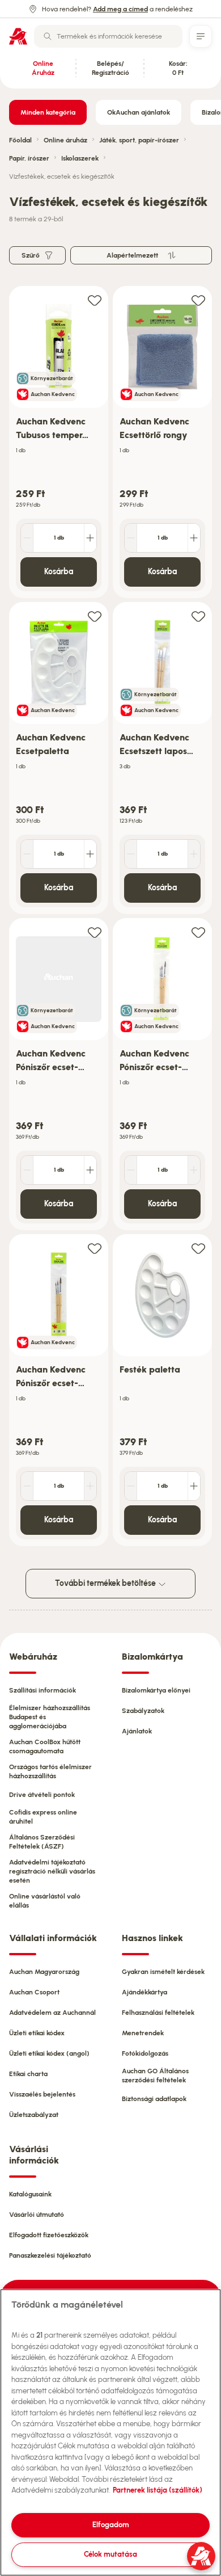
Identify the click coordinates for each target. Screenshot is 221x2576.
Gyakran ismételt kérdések (163, 1972)
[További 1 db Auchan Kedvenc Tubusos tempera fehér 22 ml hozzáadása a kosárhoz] (90, 538)
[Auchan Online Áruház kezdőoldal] (18, 36)
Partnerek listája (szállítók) (158, 2490)
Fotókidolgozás (145, 2053)
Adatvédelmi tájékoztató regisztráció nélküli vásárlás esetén (52, 1871)
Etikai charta (28, 2074)
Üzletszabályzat (34, 2115)
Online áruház (65, 140)
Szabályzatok (143, 1711)
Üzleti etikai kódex (37, 2033)
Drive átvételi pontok (42, 1795)
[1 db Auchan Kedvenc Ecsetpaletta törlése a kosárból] (27, 854)
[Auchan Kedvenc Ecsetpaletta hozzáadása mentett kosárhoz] (95, 616)
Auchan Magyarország (44, 1972)
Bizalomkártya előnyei (156, 1690)
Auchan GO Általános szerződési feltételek (155, 2076)
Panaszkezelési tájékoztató (50, 2255)
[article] (59, 442)
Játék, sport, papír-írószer (139, 140)
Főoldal (20, 140)
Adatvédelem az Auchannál (52, 2013)
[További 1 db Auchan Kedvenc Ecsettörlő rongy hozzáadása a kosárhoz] (194, 538)
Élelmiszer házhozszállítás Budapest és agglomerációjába (50, 1717)
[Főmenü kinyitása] (201, 36)
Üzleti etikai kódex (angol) (49, 2053)
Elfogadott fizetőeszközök (49, 2235)
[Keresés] (48, 36)
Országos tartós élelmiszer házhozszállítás (50, 1771)
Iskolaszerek (80, 158)
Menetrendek (143, 2033)
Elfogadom (111, 2525)
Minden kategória (48, 112)
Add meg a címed (120, 9)
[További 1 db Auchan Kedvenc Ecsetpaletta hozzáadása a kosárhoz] (90, 854)
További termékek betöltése (106, 1583)
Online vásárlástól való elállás (45, 1901)
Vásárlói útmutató (37, 2215)
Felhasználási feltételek (158, 2013)
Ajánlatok (137, 1731)
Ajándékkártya (144, 1992)
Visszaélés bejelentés (42, 2094)
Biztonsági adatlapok (154, 2099)
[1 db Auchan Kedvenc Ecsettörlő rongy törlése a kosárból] (131, 538)
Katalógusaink (30, 2194)
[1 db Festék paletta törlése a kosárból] (131, 1486)
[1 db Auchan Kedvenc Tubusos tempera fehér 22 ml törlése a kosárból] (27, 538)
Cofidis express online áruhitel (43, 1817)
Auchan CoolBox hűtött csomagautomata (45, 1746)
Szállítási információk (42, 1690)
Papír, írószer (29, 158)
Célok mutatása (110, 2554)
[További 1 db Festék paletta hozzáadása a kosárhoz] (194, 1486)
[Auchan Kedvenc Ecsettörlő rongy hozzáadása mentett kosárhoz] (198, 300)
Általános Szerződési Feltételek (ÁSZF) (42, 1842)
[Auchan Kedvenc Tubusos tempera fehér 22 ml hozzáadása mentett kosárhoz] (95, 300)
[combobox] (108, 36)
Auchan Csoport (34, 1992)
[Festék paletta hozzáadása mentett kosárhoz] (198, 1248)
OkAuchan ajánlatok (139, 112)
